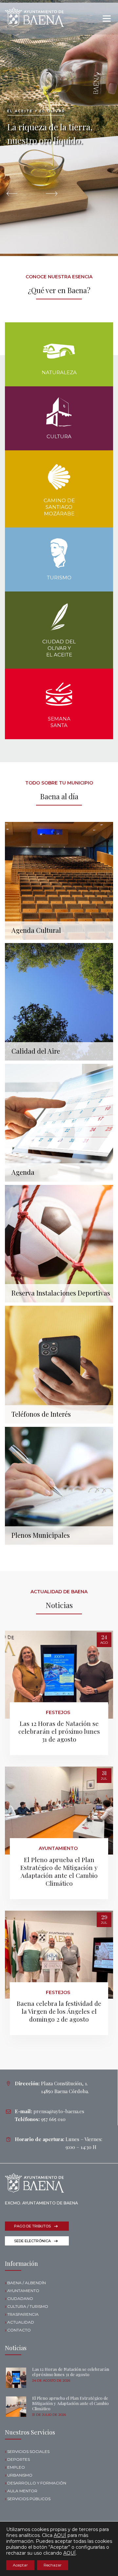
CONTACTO (19, 2330)
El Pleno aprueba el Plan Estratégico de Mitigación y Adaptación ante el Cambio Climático (59, 1871)
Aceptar (20, 2565)
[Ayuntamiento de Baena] (34, 17)
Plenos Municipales (41, 1535)
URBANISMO (20, 2475)
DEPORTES (19, 2459)
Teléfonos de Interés (41, 1414)
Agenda (23, 1172)
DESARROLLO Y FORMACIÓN (37, 2483)
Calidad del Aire (36, 1051)
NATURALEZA (59, 372)
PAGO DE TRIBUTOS (32, 2226)
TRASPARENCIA (23, 2314)
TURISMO (59, 578)
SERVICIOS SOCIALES (28, 2451)
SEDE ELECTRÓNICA (32, 2241)
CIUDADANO (20, 2298)
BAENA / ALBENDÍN (27, 2283)
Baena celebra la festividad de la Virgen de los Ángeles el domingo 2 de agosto (59, 2011)
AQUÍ (60, 2535)
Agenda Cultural (36, 930)
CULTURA (59, 436)
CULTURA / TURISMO (28, 2306)
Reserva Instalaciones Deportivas (61, 1293)
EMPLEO (16, 2467)
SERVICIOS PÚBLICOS (29, 2499)
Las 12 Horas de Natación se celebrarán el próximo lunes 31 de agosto (59, 1731)
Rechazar (53, 2565)
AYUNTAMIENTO (23, 2291)
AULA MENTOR (22, 2491)
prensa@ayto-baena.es (59, 2111)
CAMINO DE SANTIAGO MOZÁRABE (59, 507)
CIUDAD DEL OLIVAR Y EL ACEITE (59, 648)
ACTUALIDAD (21, 2322)
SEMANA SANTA (59, 722)
